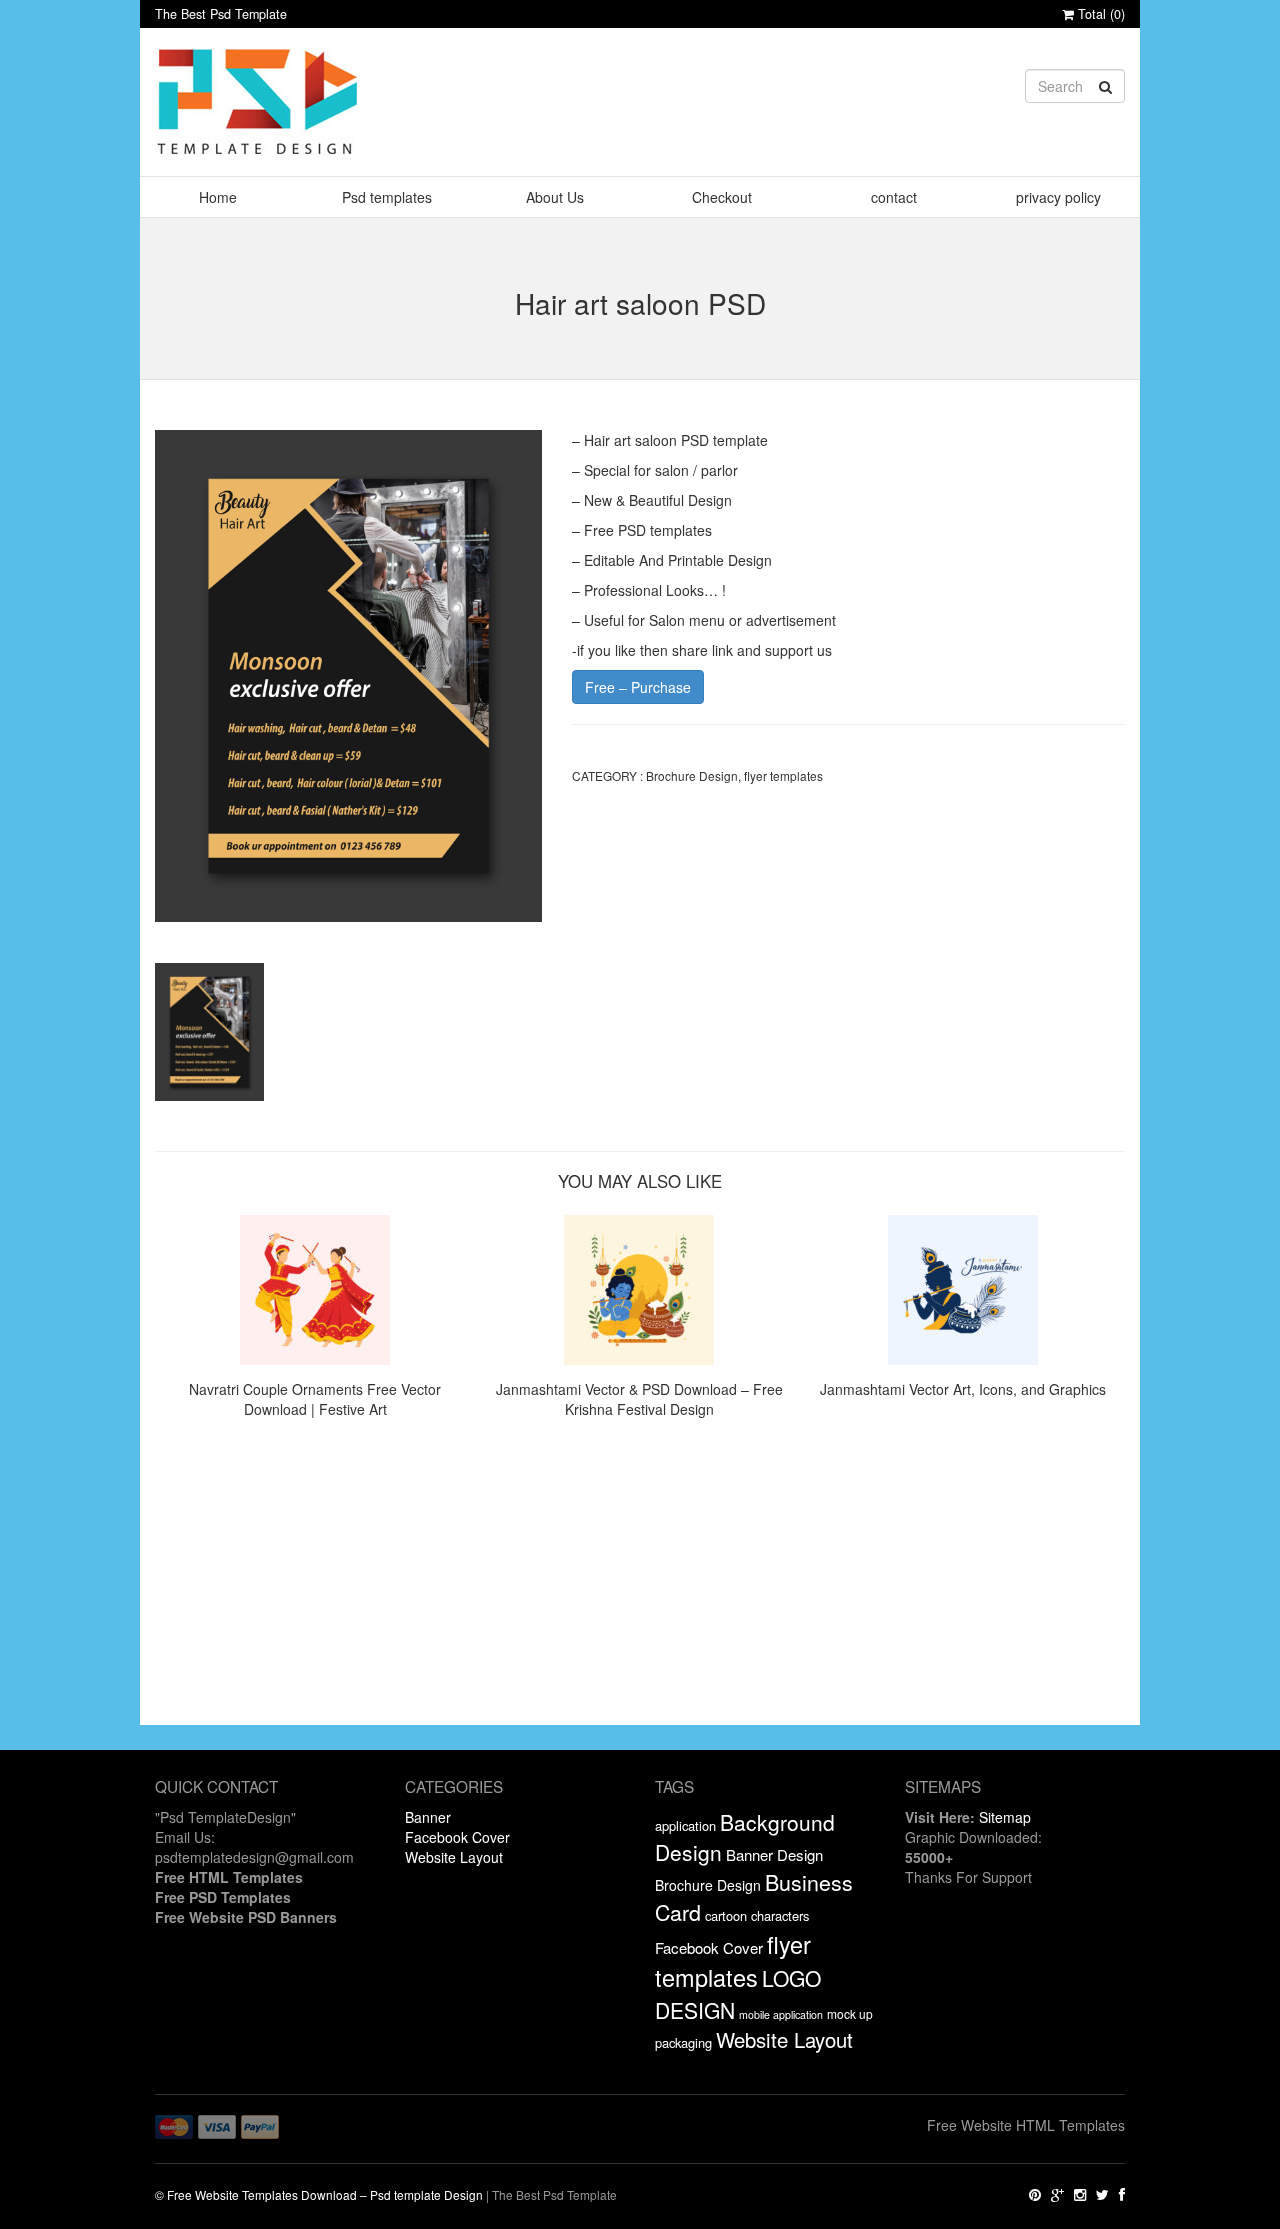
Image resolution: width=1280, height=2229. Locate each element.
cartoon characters (757, 1915)
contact (894, 197)
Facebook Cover (457, 1837)
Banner (428, 1817)
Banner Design (774, 1854)
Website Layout (454, 1857)
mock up (850, 2013)
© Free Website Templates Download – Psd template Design (319, 2194)
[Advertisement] (640, 1585)
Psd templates (387, 197)
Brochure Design (692, 775)
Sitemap (1005, 1817)
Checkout (722, 197)
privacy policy (1058, 197)
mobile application (781, 2014)
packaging (683, 2042)
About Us (555, 197)
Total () (1099, 14)
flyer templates (783, 775)
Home (218, 197)
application (685, 1825)
